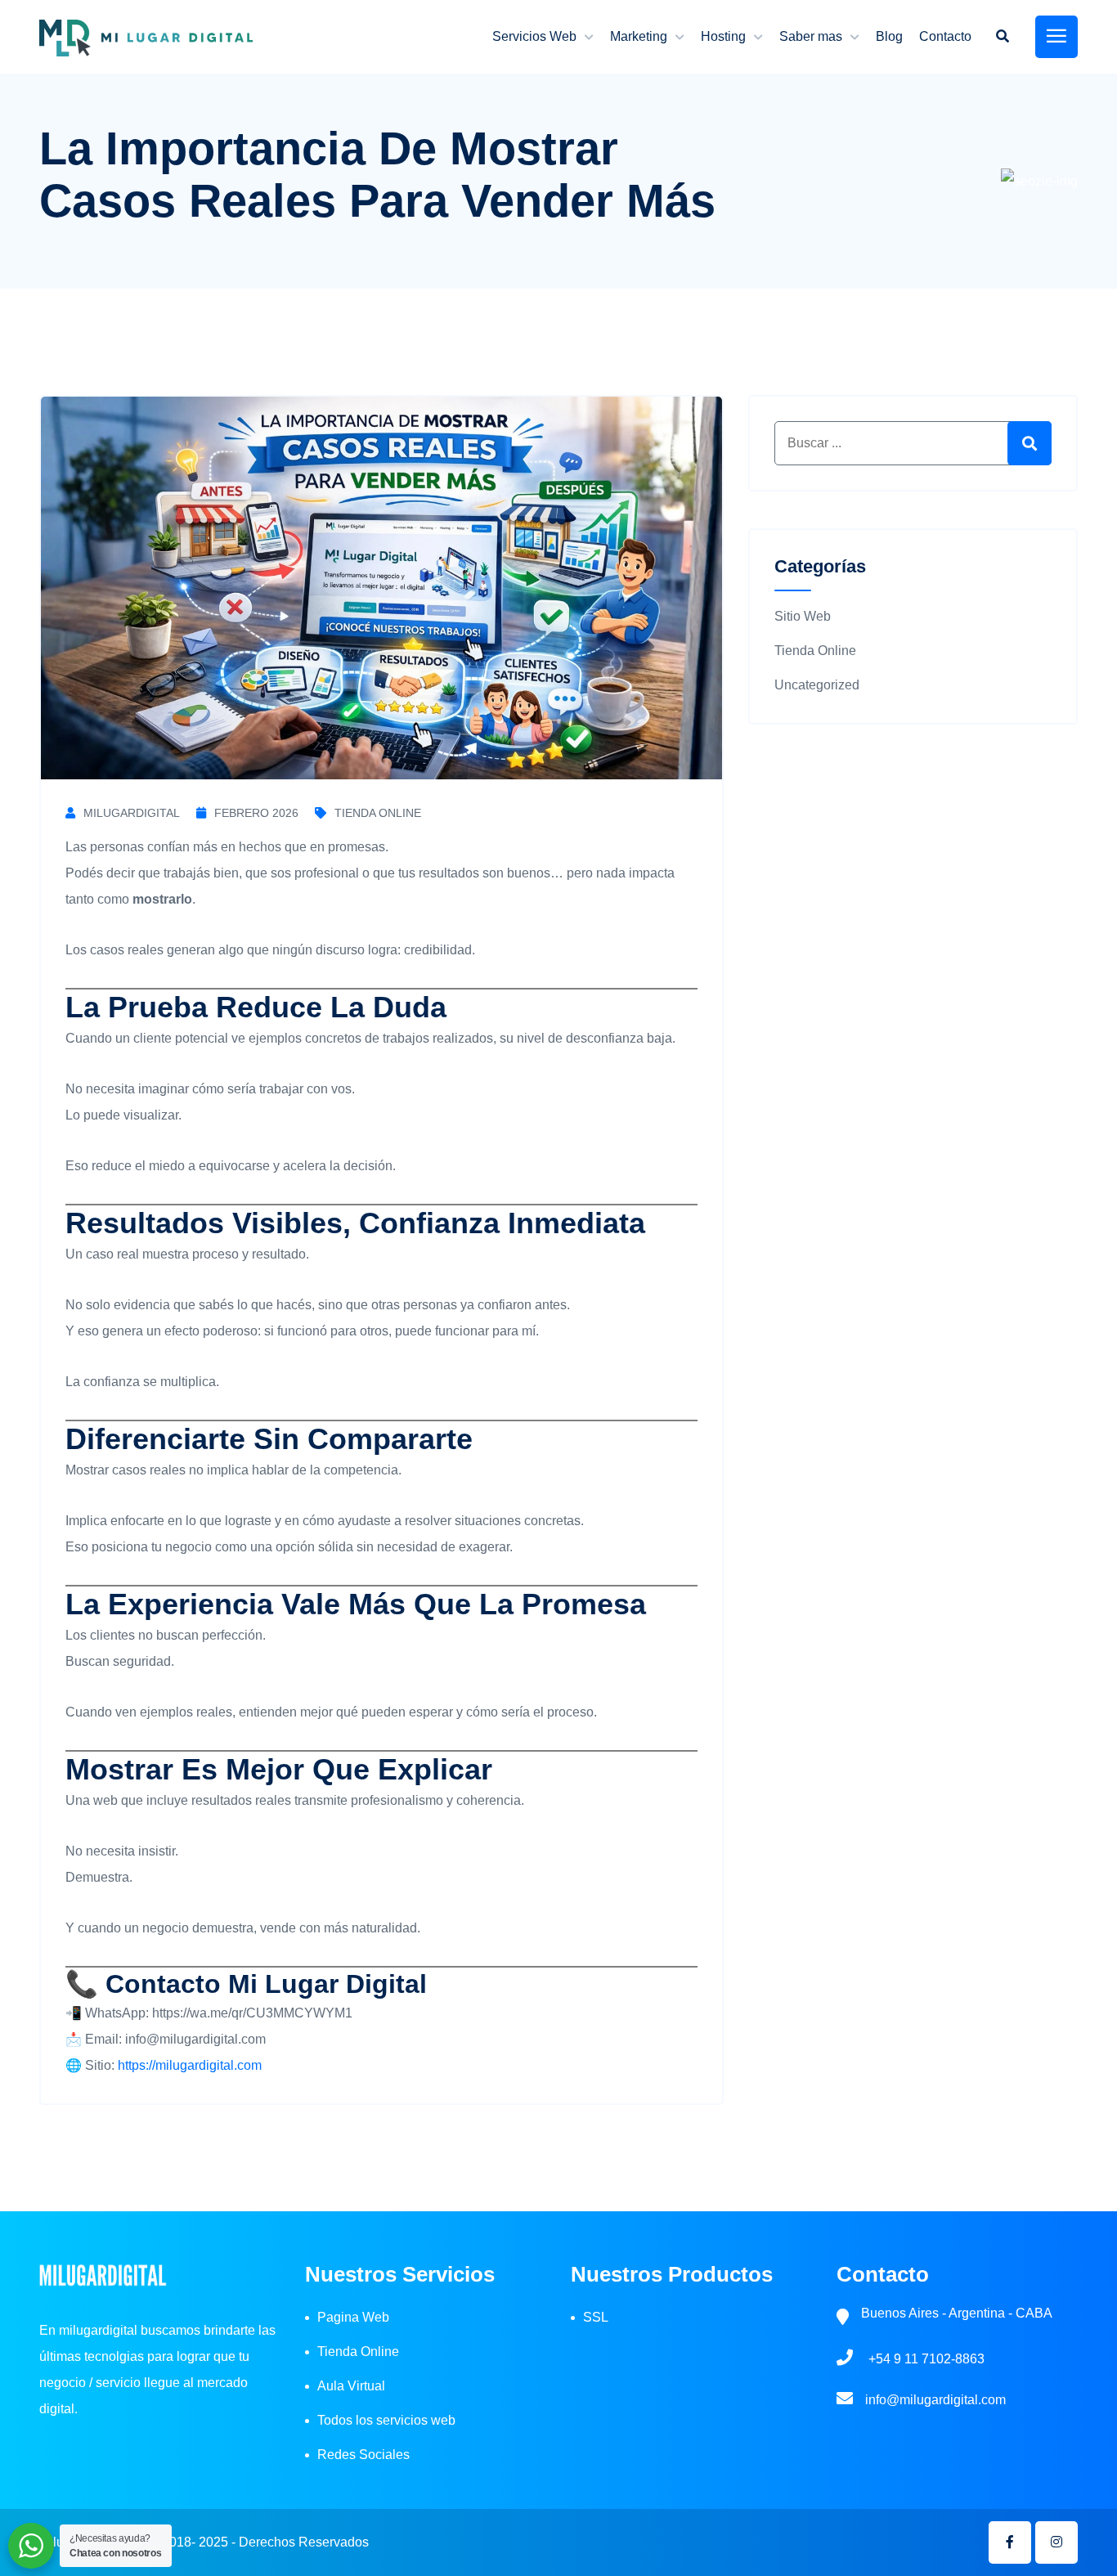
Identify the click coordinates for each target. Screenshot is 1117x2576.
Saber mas (811, 36)
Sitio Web (803, 616)
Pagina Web (353, 2317)
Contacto (945, 36)
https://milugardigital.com (190, 2065)
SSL (596, 2317)
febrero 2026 (256, 813)
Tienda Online (378, 813)
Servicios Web (534, 36)
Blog (889, 36)
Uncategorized (817, 685)
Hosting (723, 36)
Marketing (639, 36)
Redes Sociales (363, 2455)
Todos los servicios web (386, 2420)
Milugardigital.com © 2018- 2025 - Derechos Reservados (204, 2542)
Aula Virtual (351, 2386)
